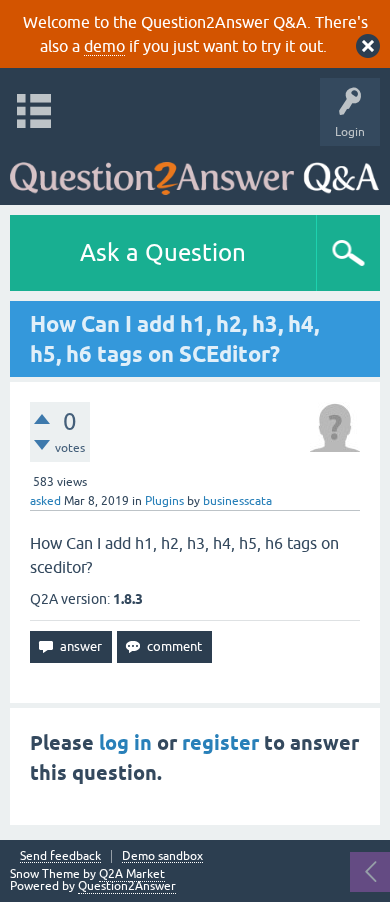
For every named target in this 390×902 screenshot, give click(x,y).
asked (45, 501)
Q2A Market (132, 874)
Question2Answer (127, 886)
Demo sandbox (162, 856)
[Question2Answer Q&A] (194, 170)
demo (104, 46)
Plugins (164, 501)
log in (125, 743)
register (220, 743)
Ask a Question (163, 252)
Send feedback (60, 856)
